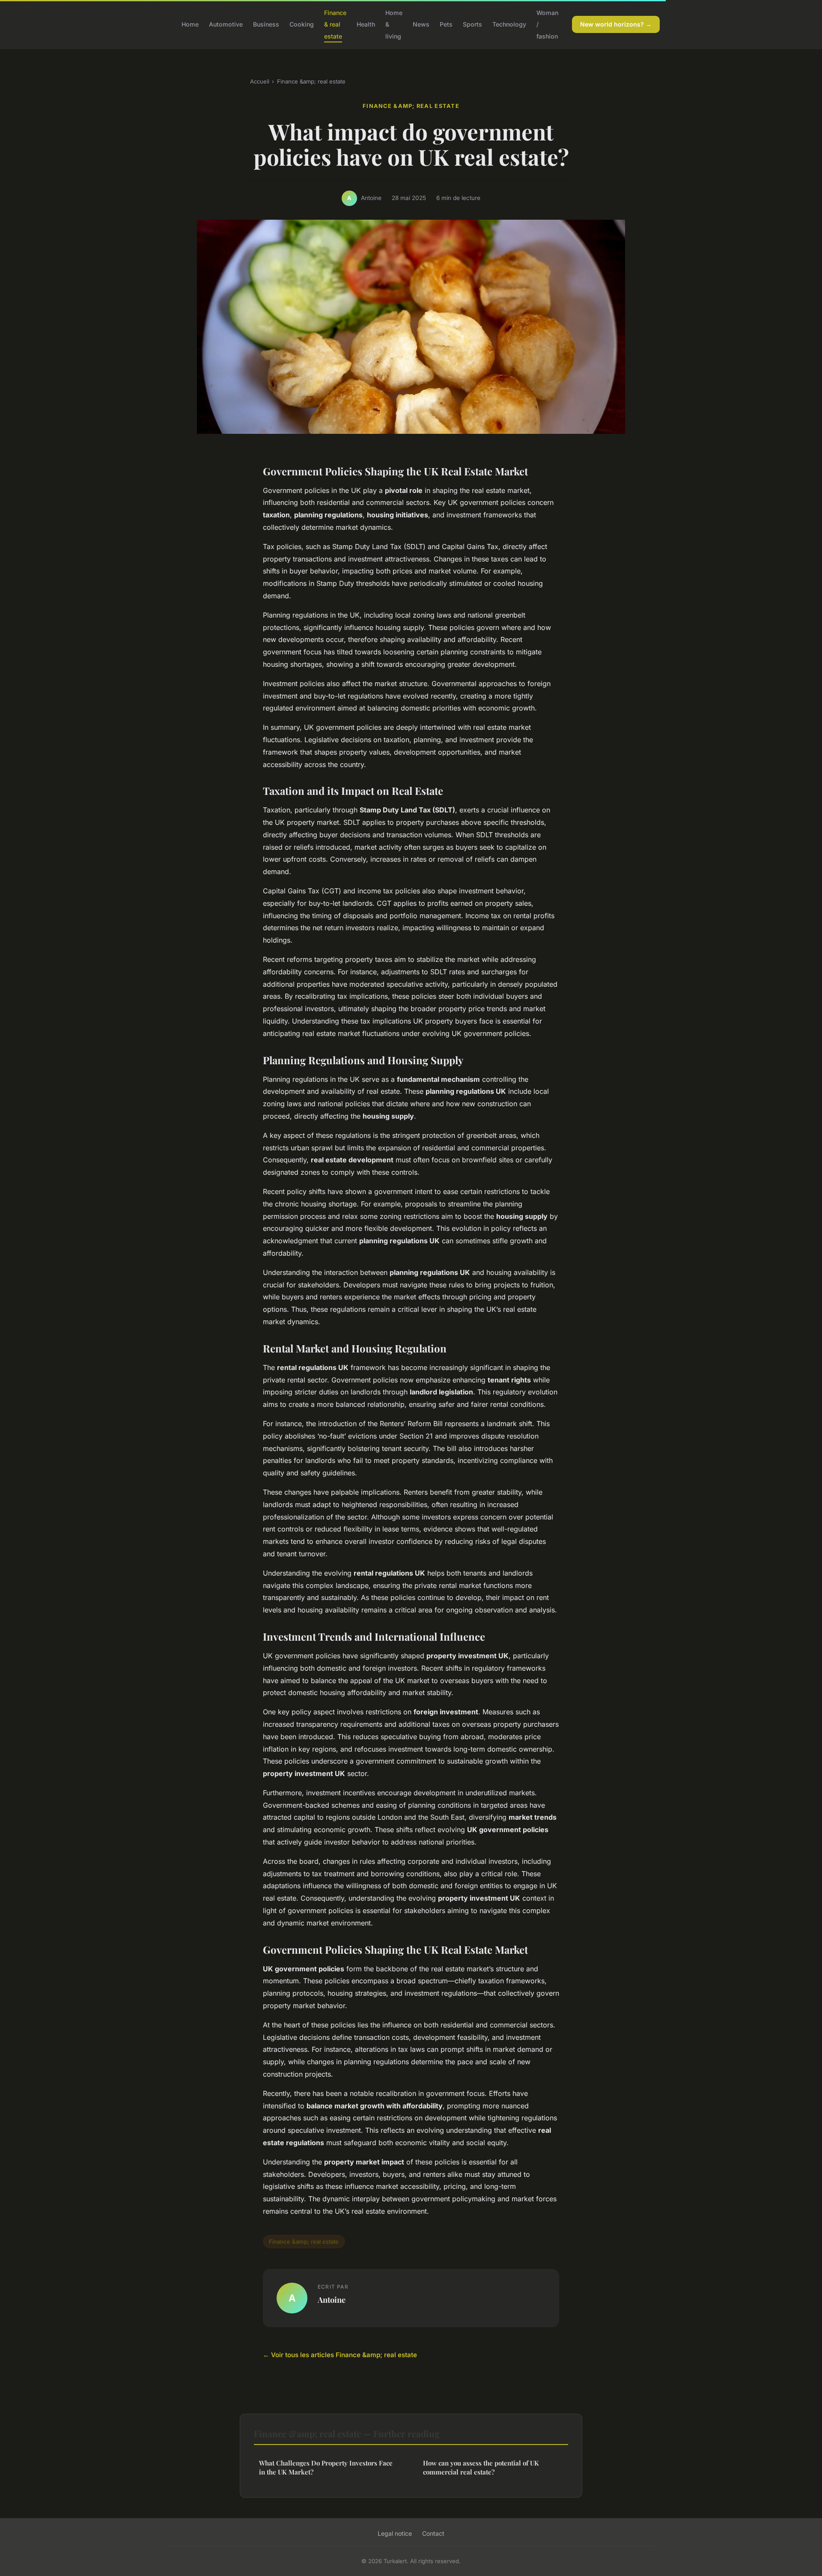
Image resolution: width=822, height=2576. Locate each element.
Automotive (226, 24)
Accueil (260, 81)
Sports (472, 24)
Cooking (302, 24)
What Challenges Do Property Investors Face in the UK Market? (326, 2467)
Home (190, 24)
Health (366, 24)
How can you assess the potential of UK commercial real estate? (481, 2467)
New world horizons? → (616, 24)
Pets (446, 24)
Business (266, 24)
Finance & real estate (335, 24)
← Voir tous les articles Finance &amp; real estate (340, 2355)
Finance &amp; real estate (311, 81)
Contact (433, 2533)
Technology (509, 24)
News (421, 24)
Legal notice (395, 2533)
